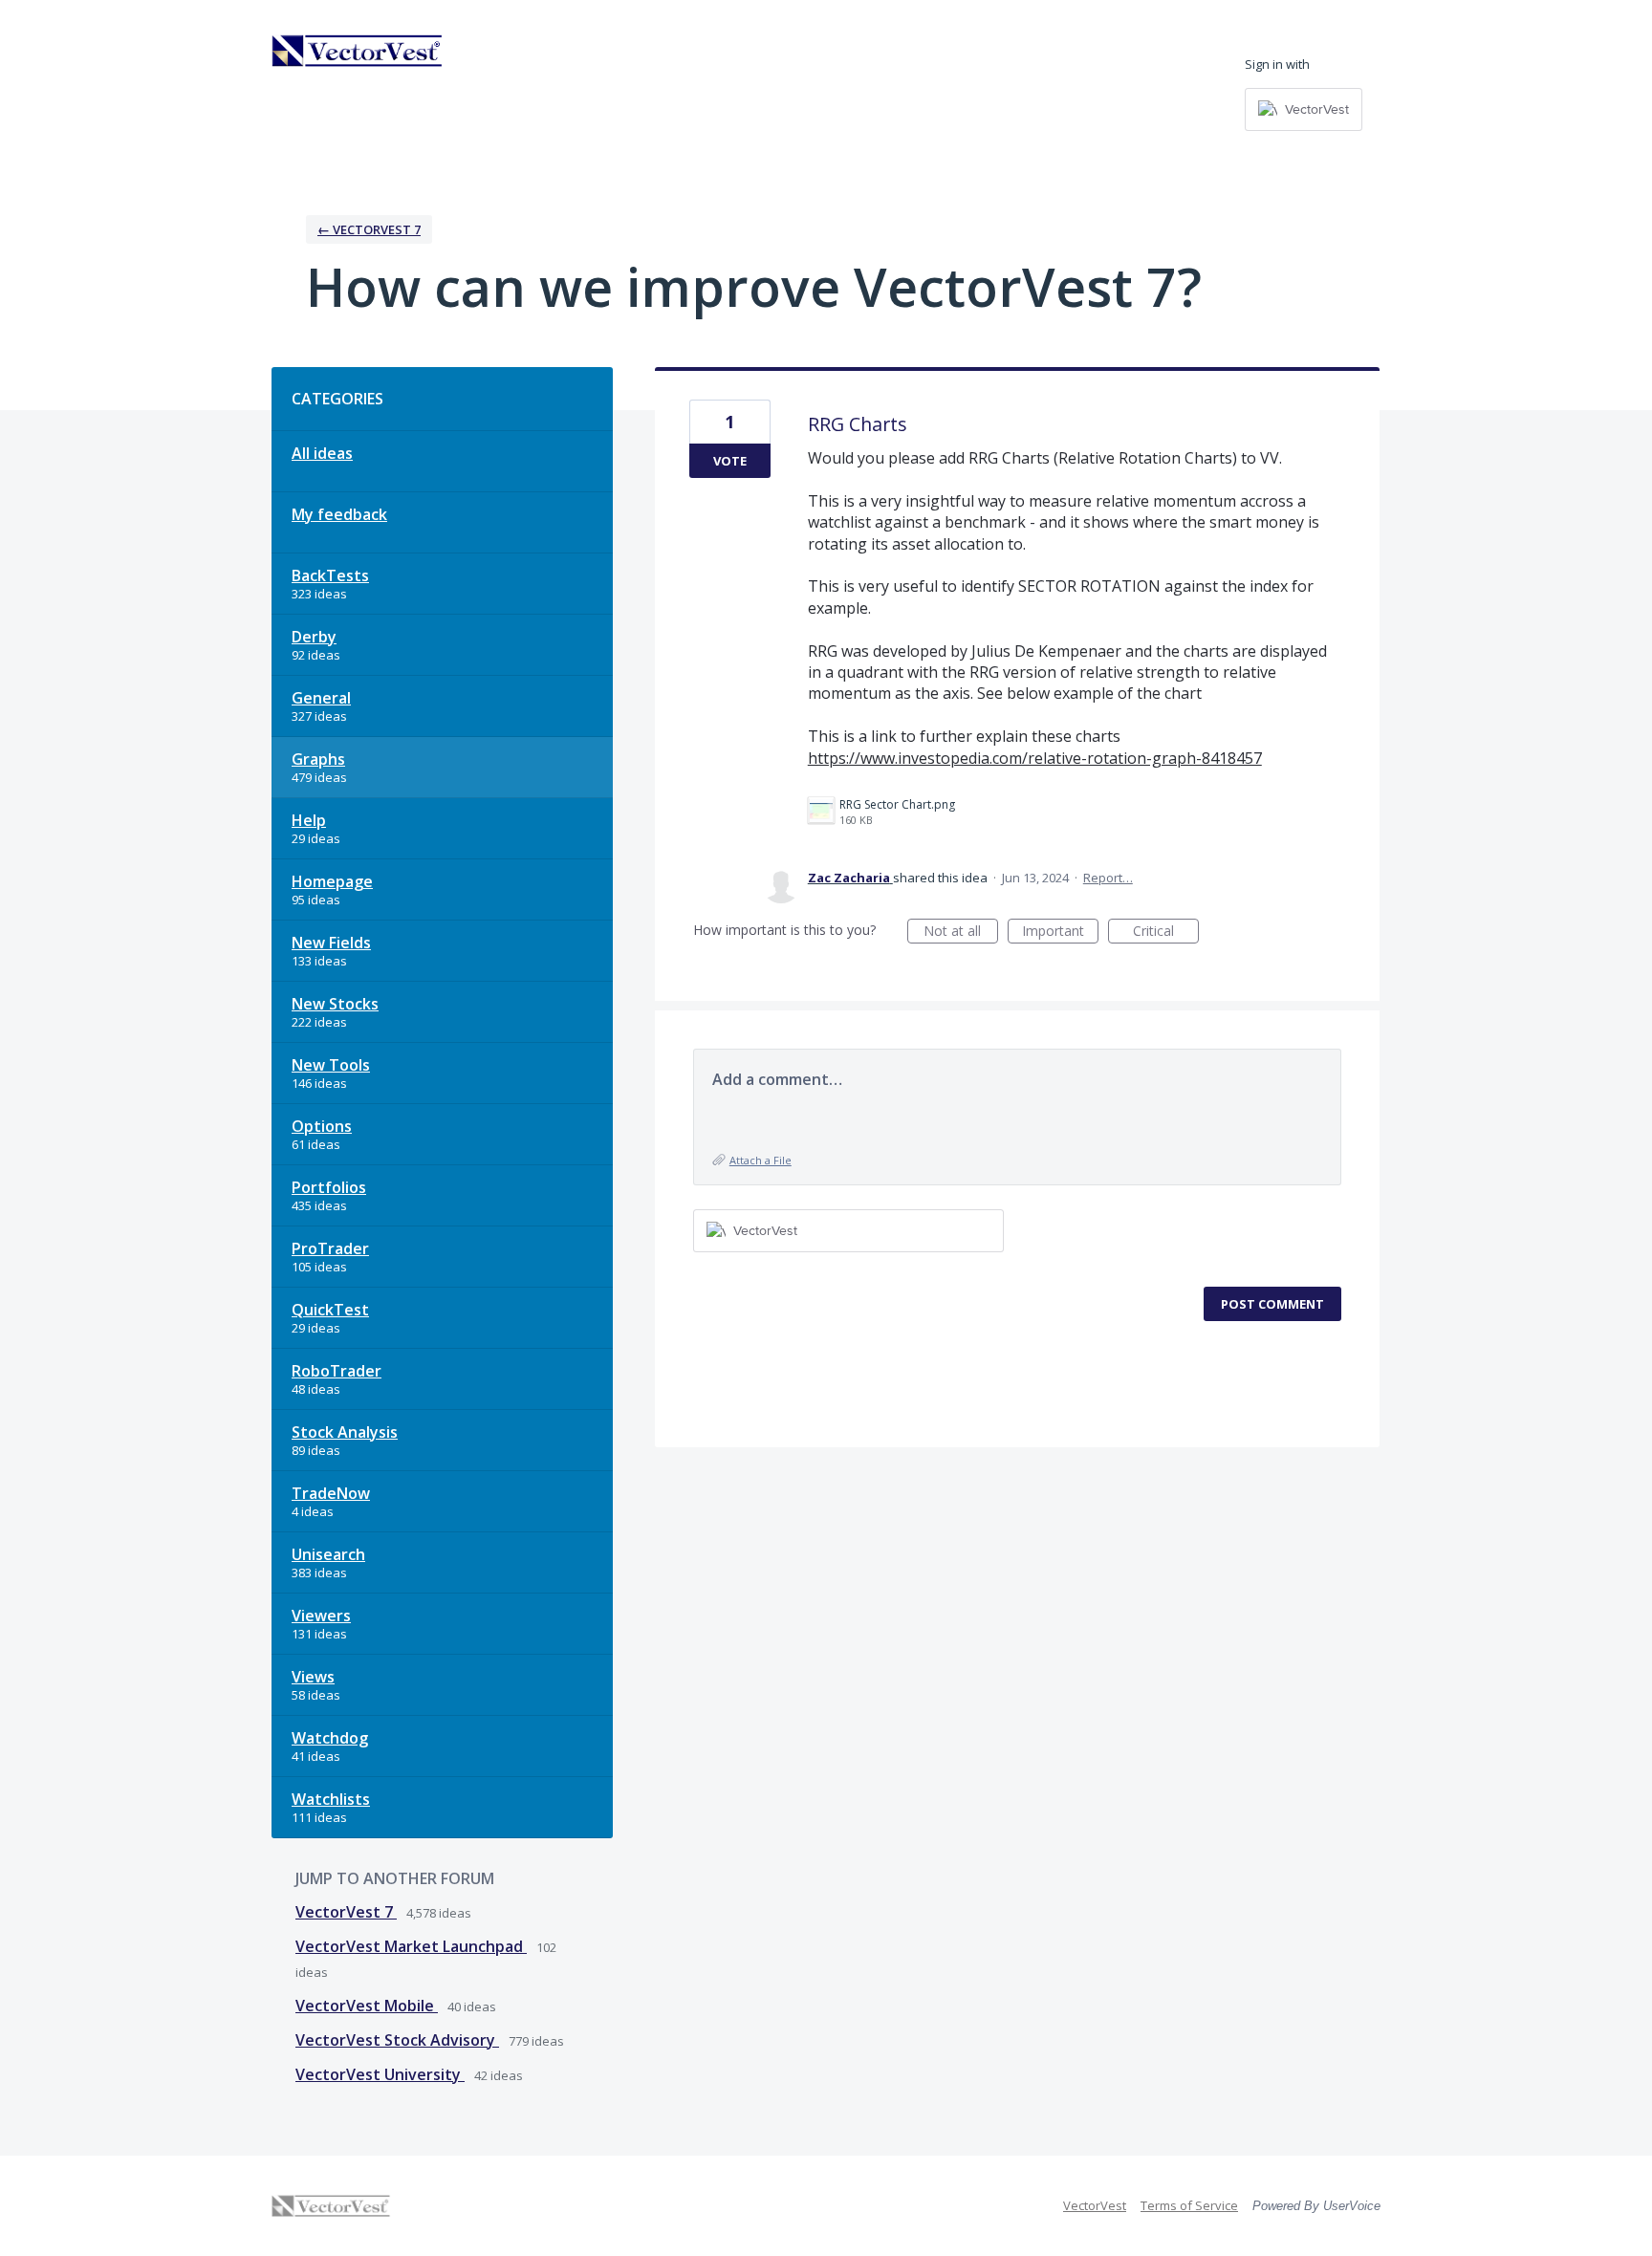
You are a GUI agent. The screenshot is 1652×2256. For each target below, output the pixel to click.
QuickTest (330, 1310)
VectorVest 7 (346, 1912)
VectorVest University (380, 2074)
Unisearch (328, 1554)
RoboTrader (337, 1371)
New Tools (331, 1065)
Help (309, 820)
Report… (1108, 878)
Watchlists (331, 1799)
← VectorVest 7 (369, 229)
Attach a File (761, 1160)
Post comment (1272, 1304)
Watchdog (330, 1738)
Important (1060, 933)
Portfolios (329, 1187)
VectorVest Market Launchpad (411, 1946)
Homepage (332, 881)
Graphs (318, 759)
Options (322, 1126)
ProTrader (330, 1248)
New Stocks (335, 1004)
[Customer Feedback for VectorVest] (358, 51)
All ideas (322, 453)
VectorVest (1095, 2205)
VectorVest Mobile (367, 2006)
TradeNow (331, 1493)
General (321, 698)
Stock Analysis (345, 1432)
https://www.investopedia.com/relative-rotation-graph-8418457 (1035, 758)
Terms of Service (1189, 2205)
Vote (730, 461)
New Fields (331, 943)
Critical (1166, 933)
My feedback (339, 514)
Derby (314, 637)
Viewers (321, 1616)
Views (313, 1677)
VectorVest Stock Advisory (397, 2040)
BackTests (330, 575)
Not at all (961, 933)
